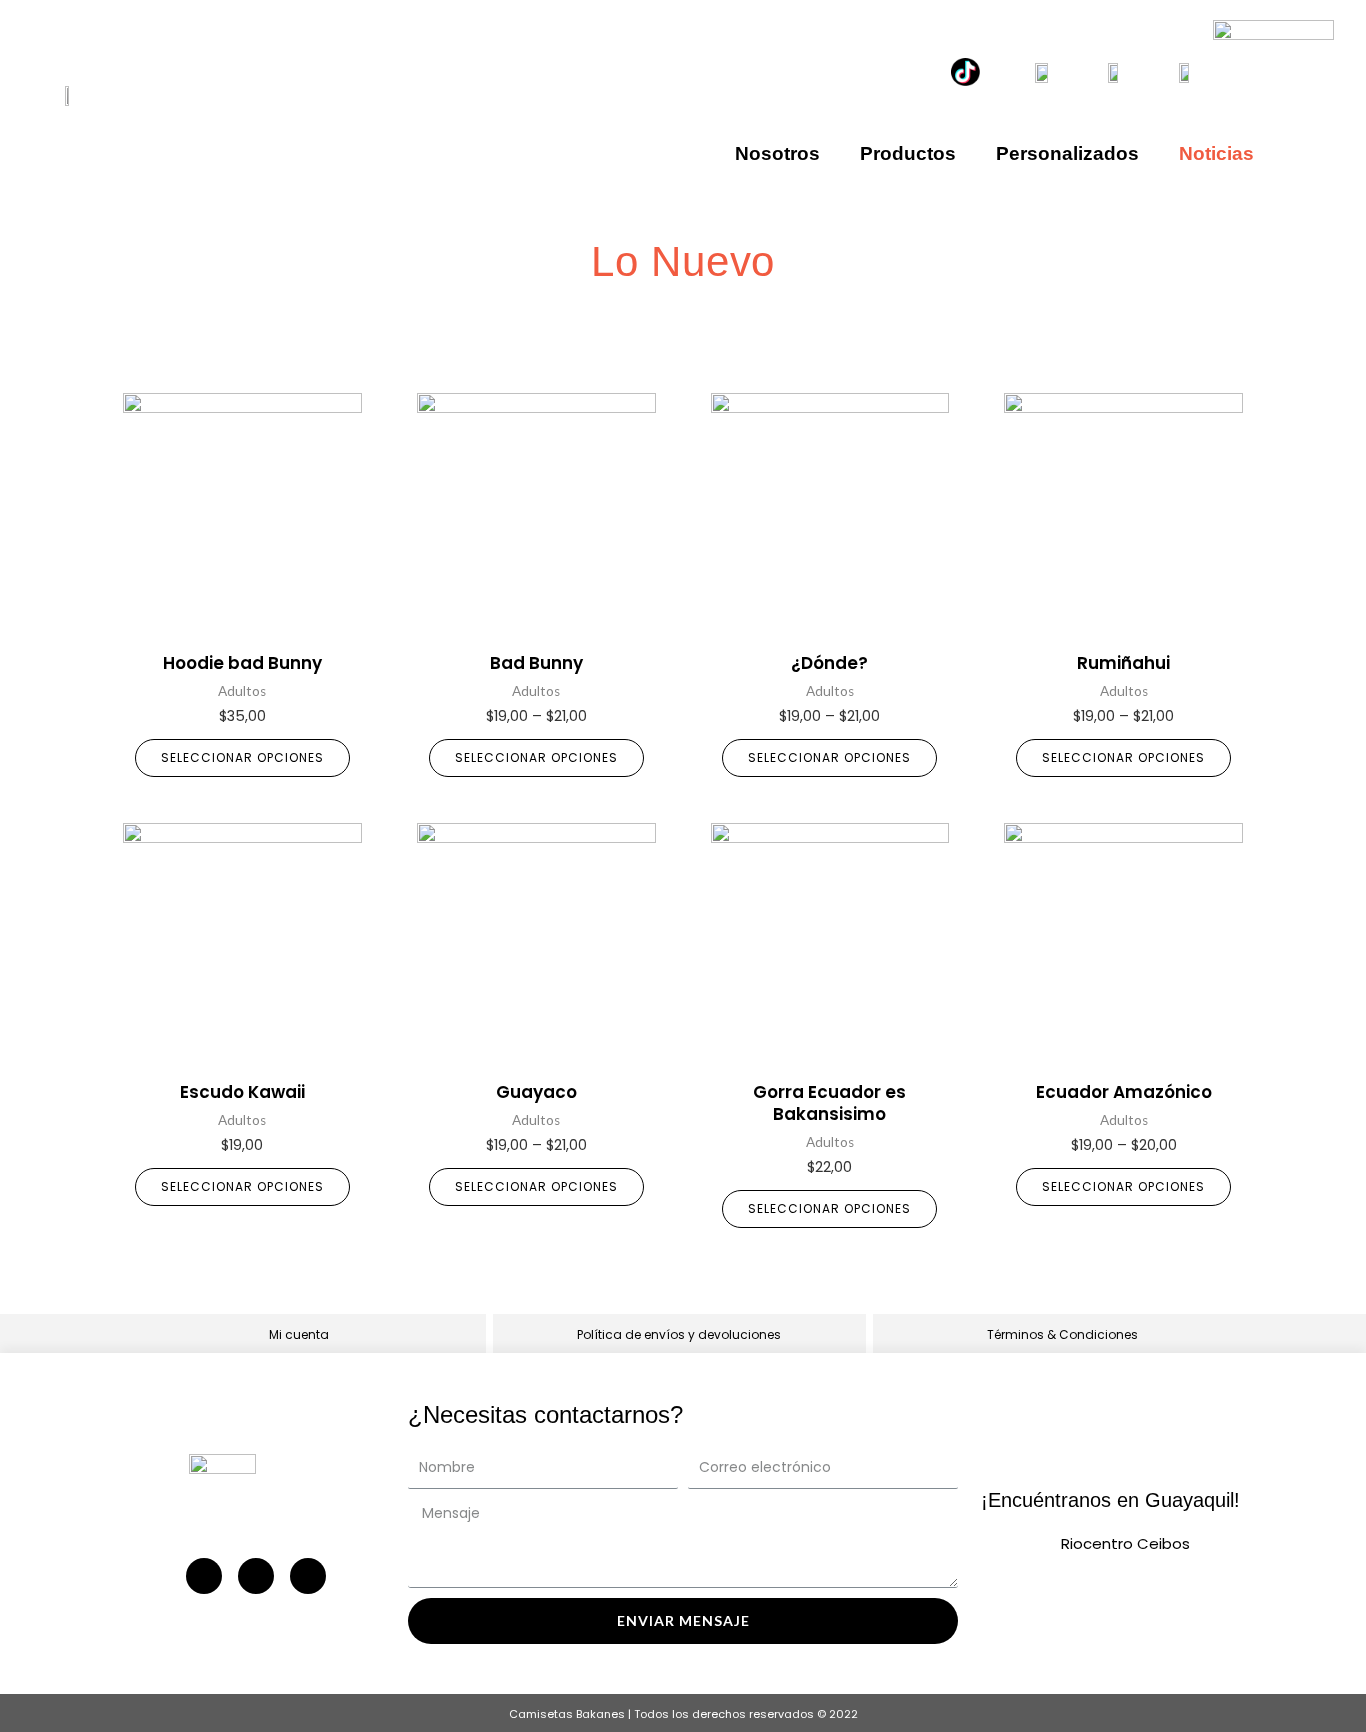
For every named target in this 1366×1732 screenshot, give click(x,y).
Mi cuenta (299, 1334)
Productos (908, 153)
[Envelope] (308, 1576)
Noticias (1216, 153)
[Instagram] (204, 1576)
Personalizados (1067, 153)
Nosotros (777, 153)
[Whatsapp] (256, 1576)
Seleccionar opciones (242, 757)
